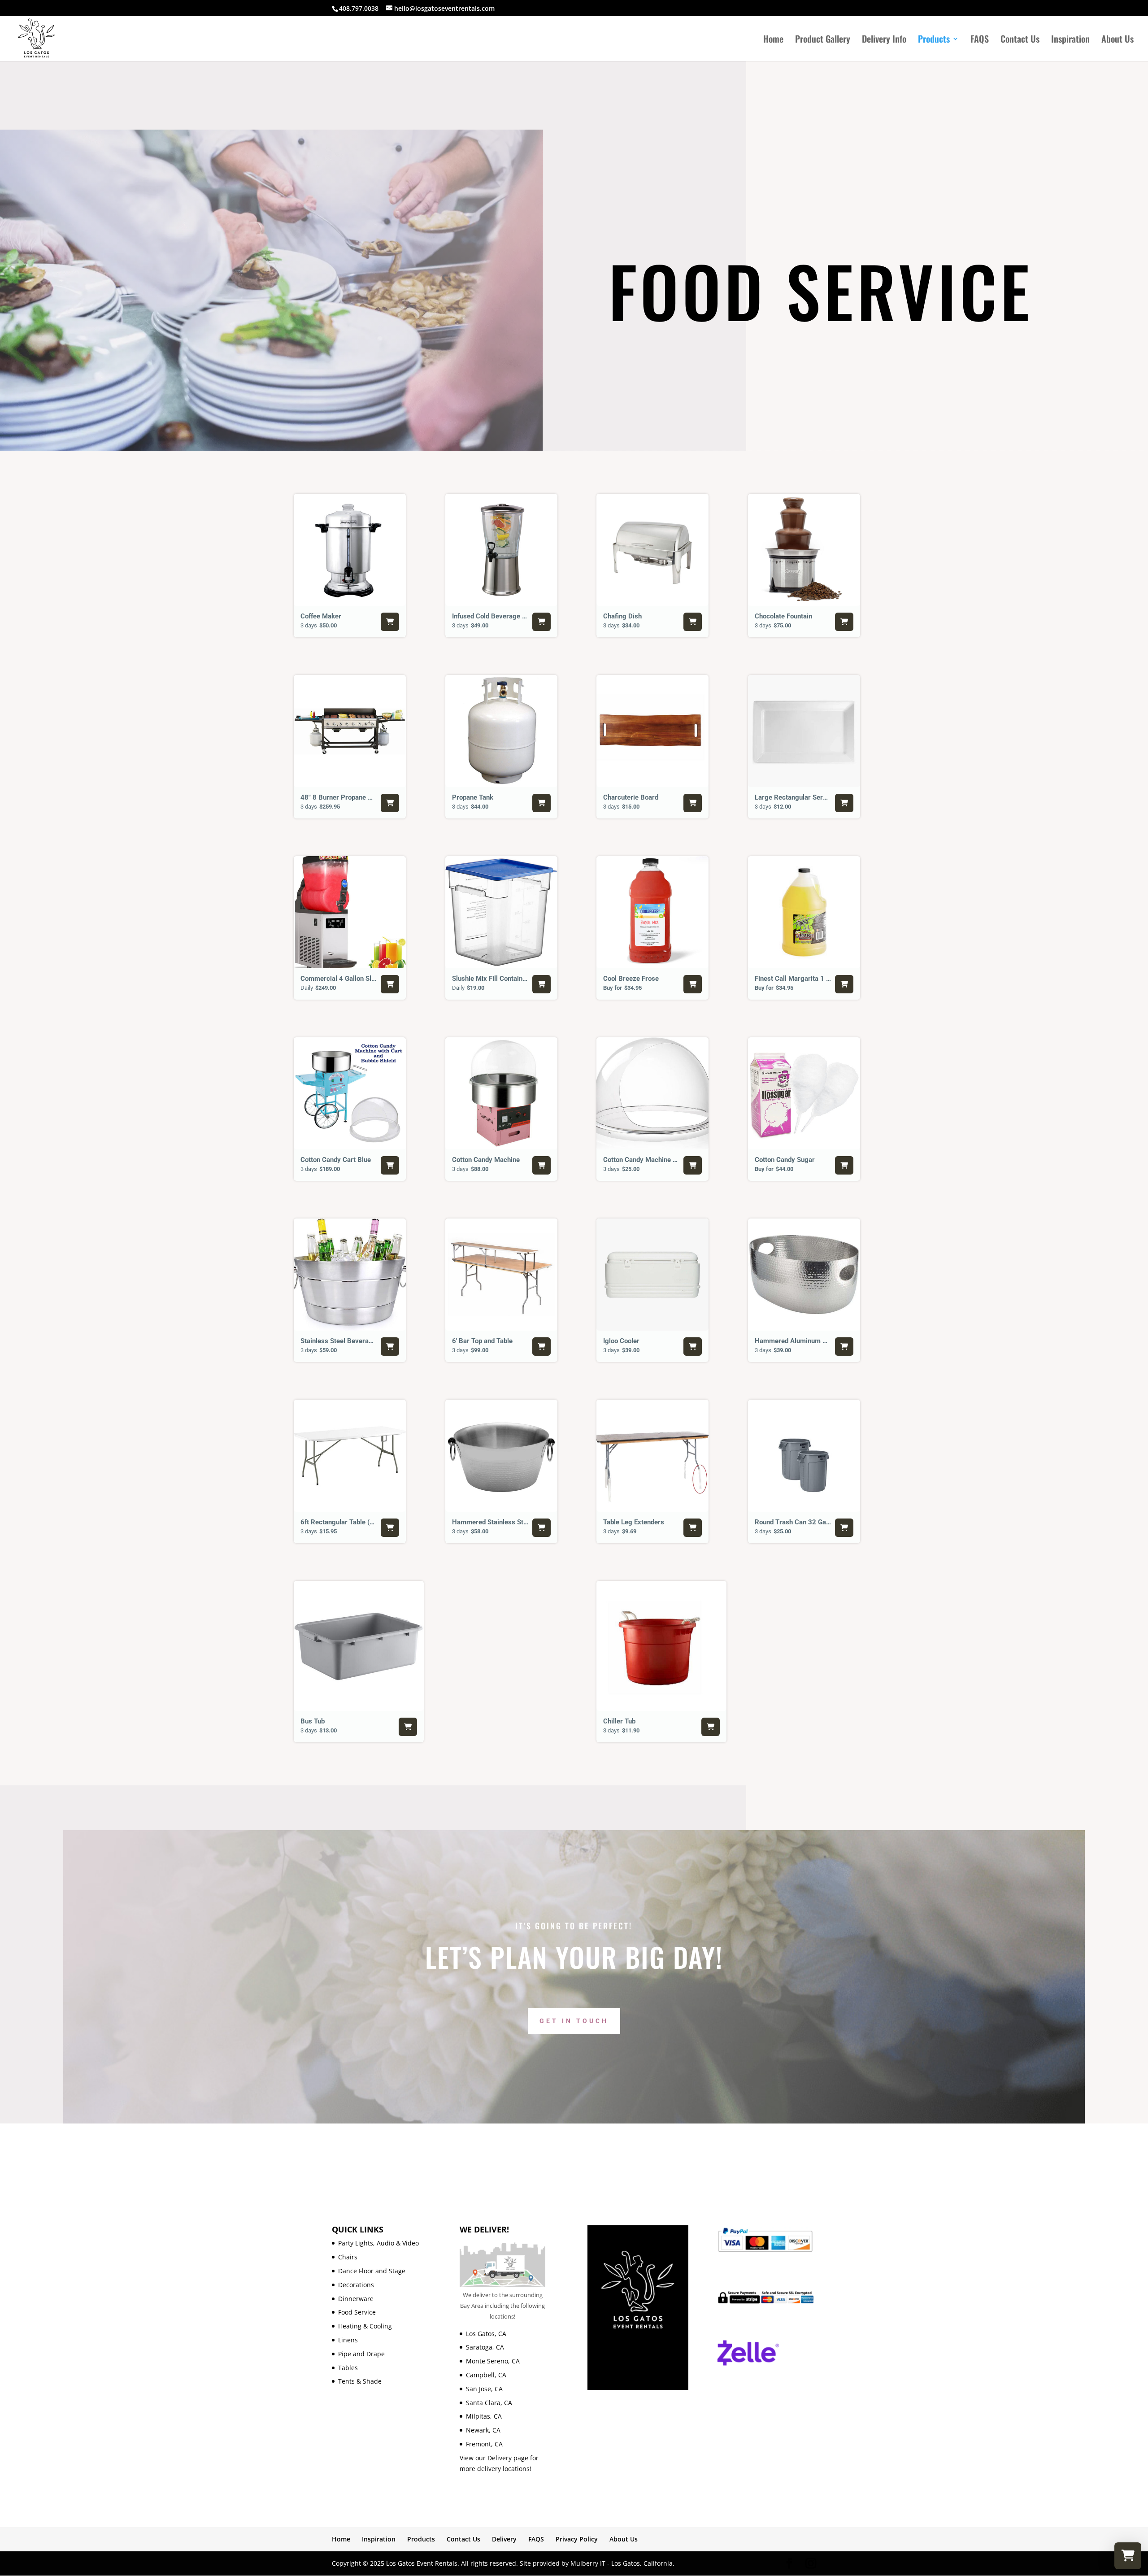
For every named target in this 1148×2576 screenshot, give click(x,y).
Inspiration (1070, 40)
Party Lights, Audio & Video (378, 2243)
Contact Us (1020, 40)
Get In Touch (574, 2021)
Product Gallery (823, 40)
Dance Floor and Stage (372, 2271)
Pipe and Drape (361, 2354)
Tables (348, 2368)
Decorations (356, 2285)
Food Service (357, 2312)
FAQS (980, 40)
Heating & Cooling (365, 2326)
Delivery (504, 2539)
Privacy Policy (577, 2539)
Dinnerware (356, 2299)
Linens (348, 2340)
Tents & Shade (360, 2381)
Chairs (348, 2257)
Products (934, 40)
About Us (1118, 40)
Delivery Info (884, 40)
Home (773, 40)
